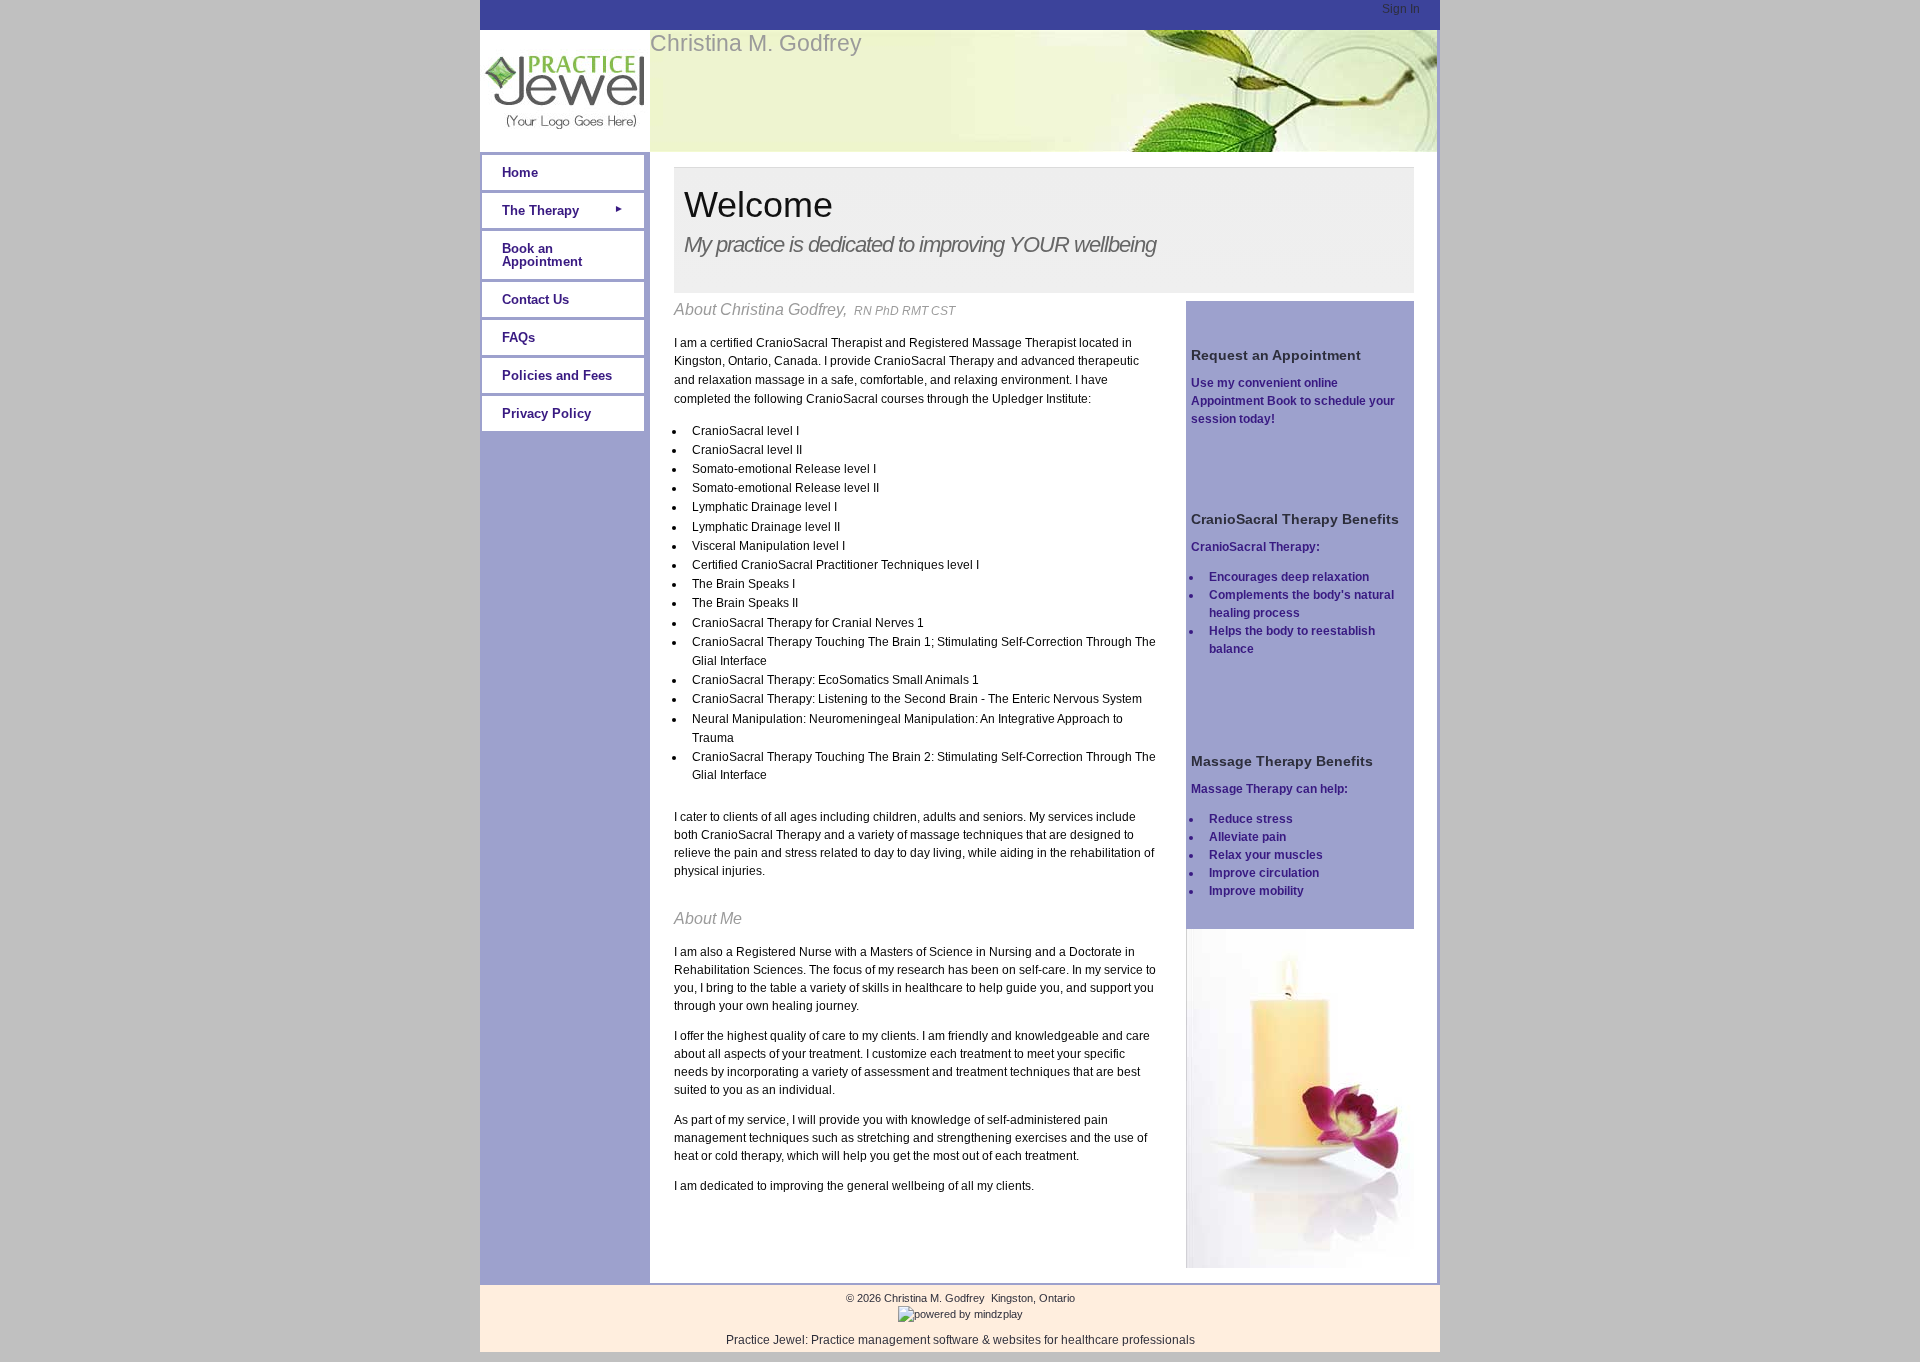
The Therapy (540, 210)
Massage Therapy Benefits (1282, 761)
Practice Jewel (765, 1340)
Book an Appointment (542, 255)
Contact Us (535, 299)
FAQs (518, 337)
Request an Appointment (1276, 355)
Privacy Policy (546, 413)
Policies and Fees (557, 375)
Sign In (1401, 9)
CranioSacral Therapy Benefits (1295, 519)
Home (520, 172)
